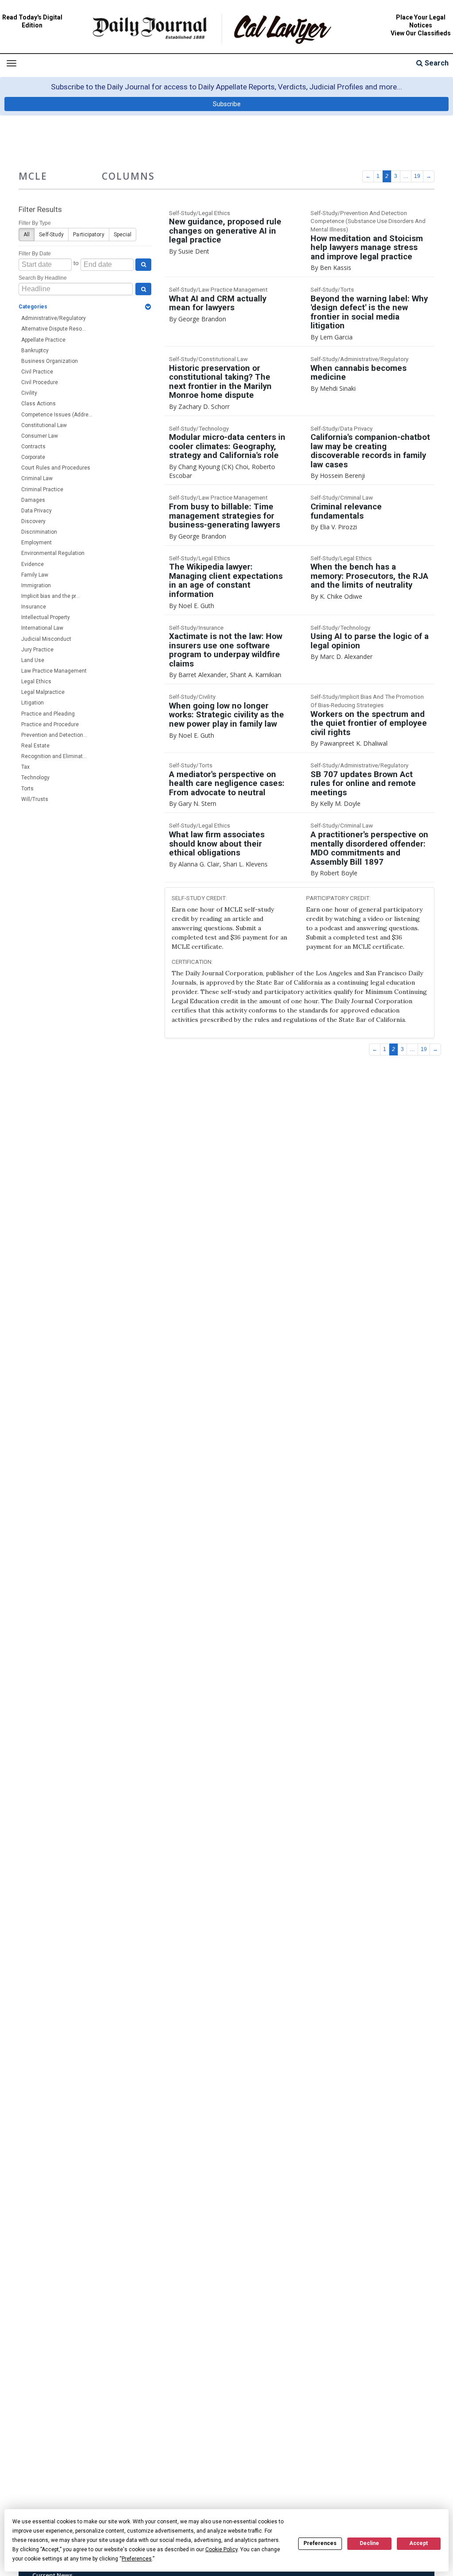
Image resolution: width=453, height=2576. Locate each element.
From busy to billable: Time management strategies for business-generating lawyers (225, 516)
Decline (369, 2543)
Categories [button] (33, 307)
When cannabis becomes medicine (359, 373)
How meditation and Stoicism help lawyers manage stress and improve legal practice (367, 248)
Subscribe (227, 104)
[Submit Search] (143, 265)
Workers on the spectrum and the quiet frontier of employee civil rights (369, 723)
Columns (128, 176)
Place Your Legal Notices (421, 21)
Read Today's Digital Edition (32, 21)
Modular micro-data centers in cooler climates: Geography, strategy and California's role (227, 446)
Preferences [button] (137, 2559)
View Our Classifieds (421, 33)
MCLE (33, 176)
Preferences (320, 2543)
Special (123, 235)
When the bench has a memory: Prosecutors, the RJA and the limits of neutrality (369, 576)
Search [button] (436, 63)
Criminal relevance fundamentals (346, 511)
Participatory (88, 235)
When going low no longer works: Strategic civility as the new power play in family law (226, 715)
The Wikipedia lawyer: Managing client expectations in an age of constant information (226, 581)
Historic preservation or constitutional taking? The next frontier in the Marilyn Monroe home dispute (220, 382)
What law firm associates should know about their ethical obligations (217, 844)
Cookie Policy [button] (221, 2549)
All (27, 235)
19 (417, 176)
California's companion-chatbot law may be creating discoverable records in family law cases (370, 451)
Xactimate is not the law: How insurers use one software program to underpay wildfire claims (226, 650)
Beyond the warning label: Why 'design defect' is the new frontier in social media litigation (369, 312)
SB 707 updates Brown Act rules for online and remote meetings (363, 784)
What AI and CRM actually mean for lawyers (218, 303)
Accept (418, 2543)
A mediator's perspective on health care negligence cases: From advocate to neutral (227, 784)
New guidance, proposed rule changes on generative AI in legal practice (225, 231)
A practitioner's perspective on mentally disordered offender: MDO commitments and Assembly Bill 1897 (369, 848)
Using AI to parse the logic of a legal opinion (370, 641)
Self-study (51, 235)
